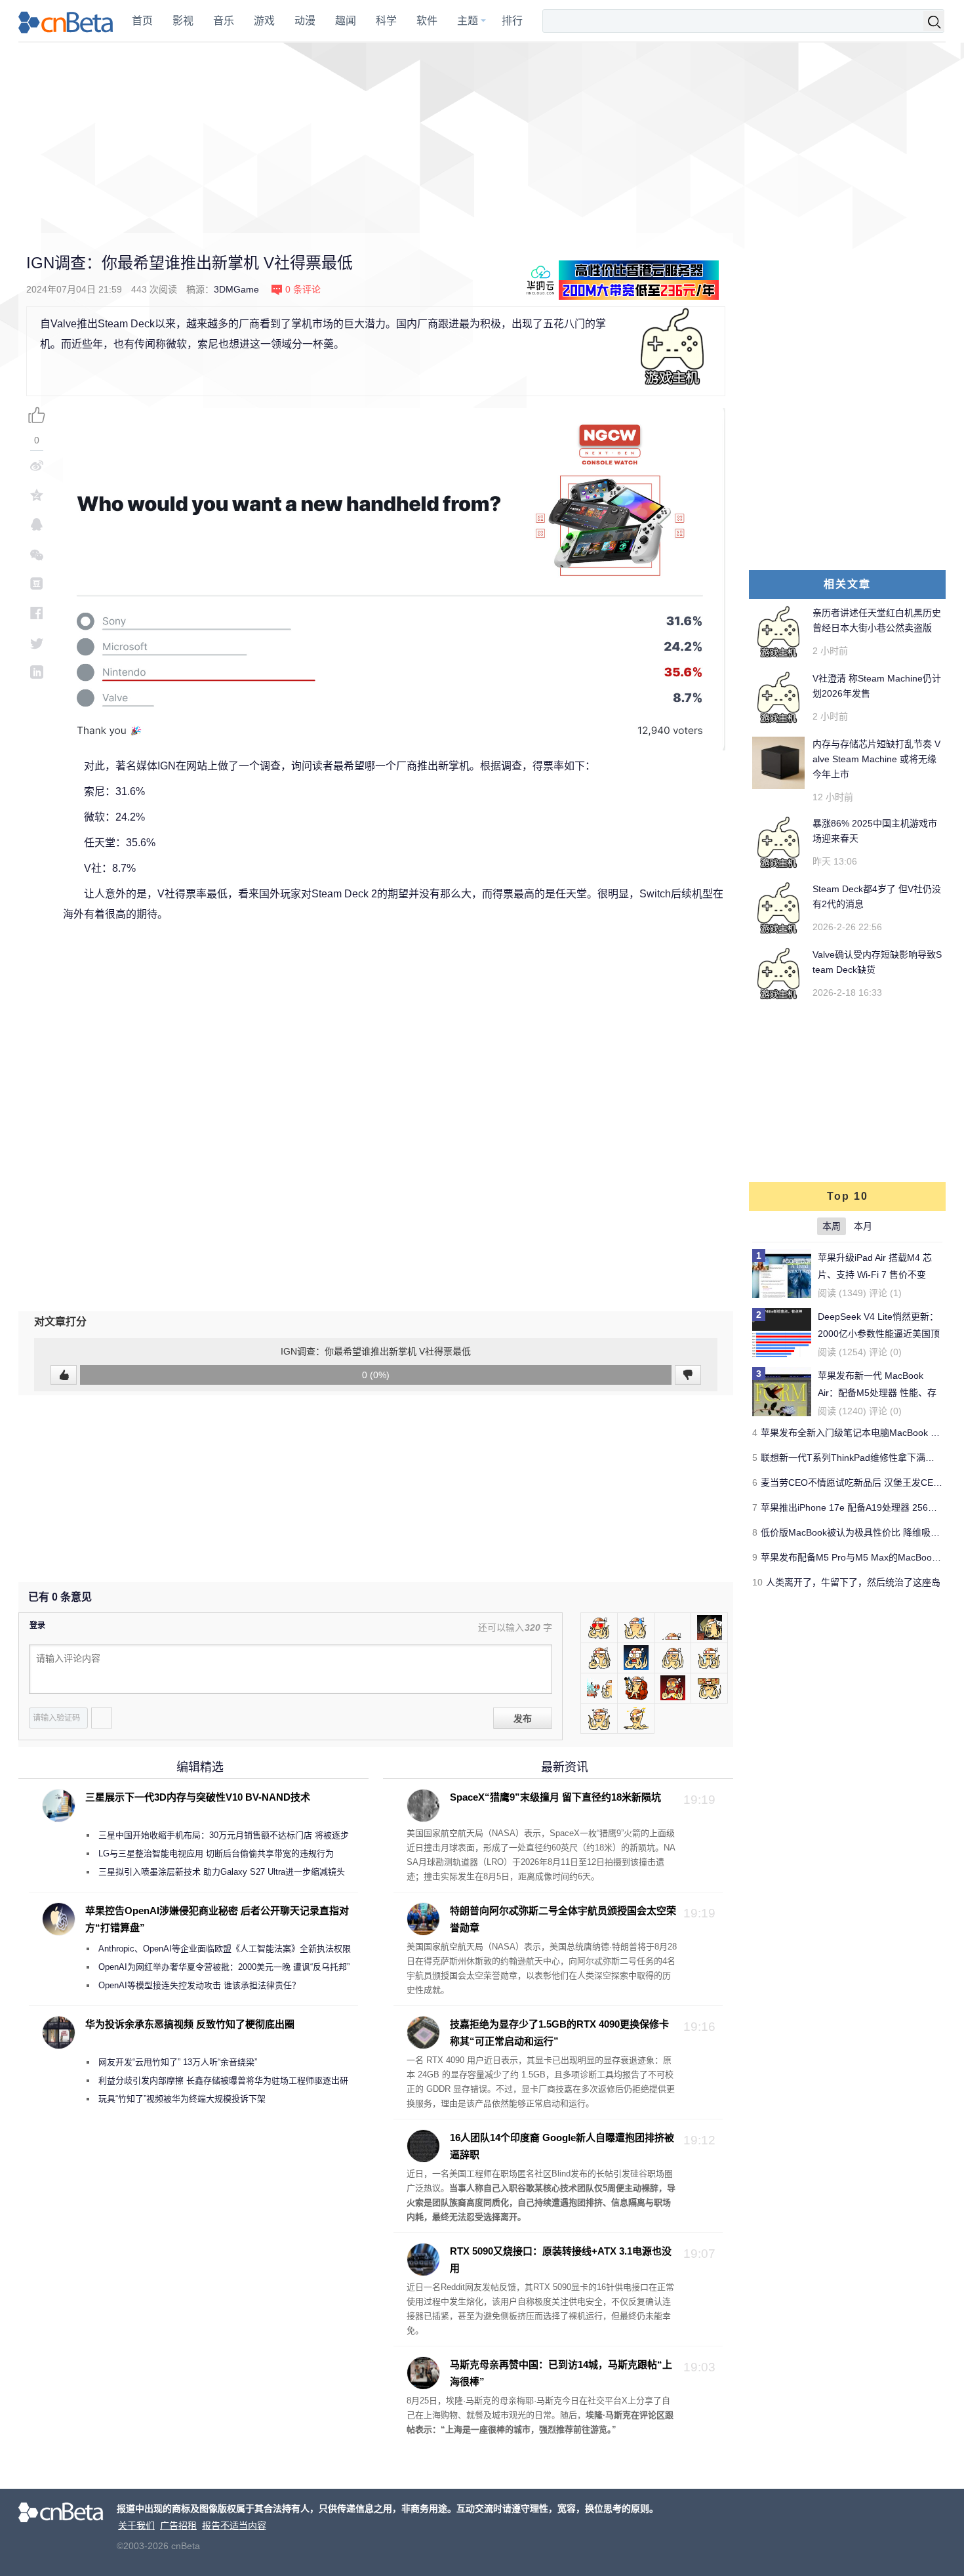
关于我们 (136, 2525)
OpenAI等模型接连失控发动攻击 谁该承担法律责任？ (199, 1985)
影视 (183, 21)
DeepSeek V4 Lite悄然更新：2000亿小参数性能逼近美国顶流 (879, 1334)
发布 (523, 1719)
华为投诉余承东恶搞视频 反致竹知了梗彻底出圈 (190, 2024)
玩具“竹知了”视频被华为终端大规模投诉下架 (182, 2099)
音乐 (224, 21)
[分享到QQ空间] (37, 495)
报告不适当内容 (234, 2525)
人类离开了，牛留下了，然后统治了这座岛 (853, 1582)
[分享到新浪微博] (37, 465)
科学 (386, 21)
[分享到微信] (37, 554)
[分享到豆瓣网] (37, 583)
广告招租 (178, 2525)
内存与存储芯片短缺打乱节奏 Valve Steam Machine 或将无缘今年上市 (876, 759)
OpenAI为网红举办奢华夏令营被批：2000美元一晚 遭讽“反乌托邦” (224, 1967)
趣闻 (346, 21)
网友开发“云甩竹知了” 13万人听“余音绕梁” (178, 2062)
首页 (142, 21)
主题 (468, 21)
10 (757, 1582)
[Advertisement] (482, 138)
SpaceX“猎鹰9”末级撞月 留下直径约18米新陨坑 (555, 1797)
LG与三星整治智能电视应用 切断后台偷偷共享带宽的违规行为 (216, 1853)
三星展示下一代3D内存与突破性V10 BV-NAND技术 (198, 1797)
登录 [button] (37, 1625)
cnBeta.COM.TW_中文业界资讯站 (66, 21)
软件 (427, 21)
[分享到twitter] (37, 643)
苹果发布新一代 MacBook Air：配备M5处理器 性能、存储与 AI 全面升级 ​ (877, 1393)
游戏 (264, 21)
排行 (512, 21)
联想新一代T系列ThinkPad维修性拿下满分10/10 (859, 1458)
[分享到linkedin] (37, 672)
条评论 (303, 289)
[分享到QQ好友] (37, 524)
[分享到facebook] (37, 613)
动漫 (305, 21)
